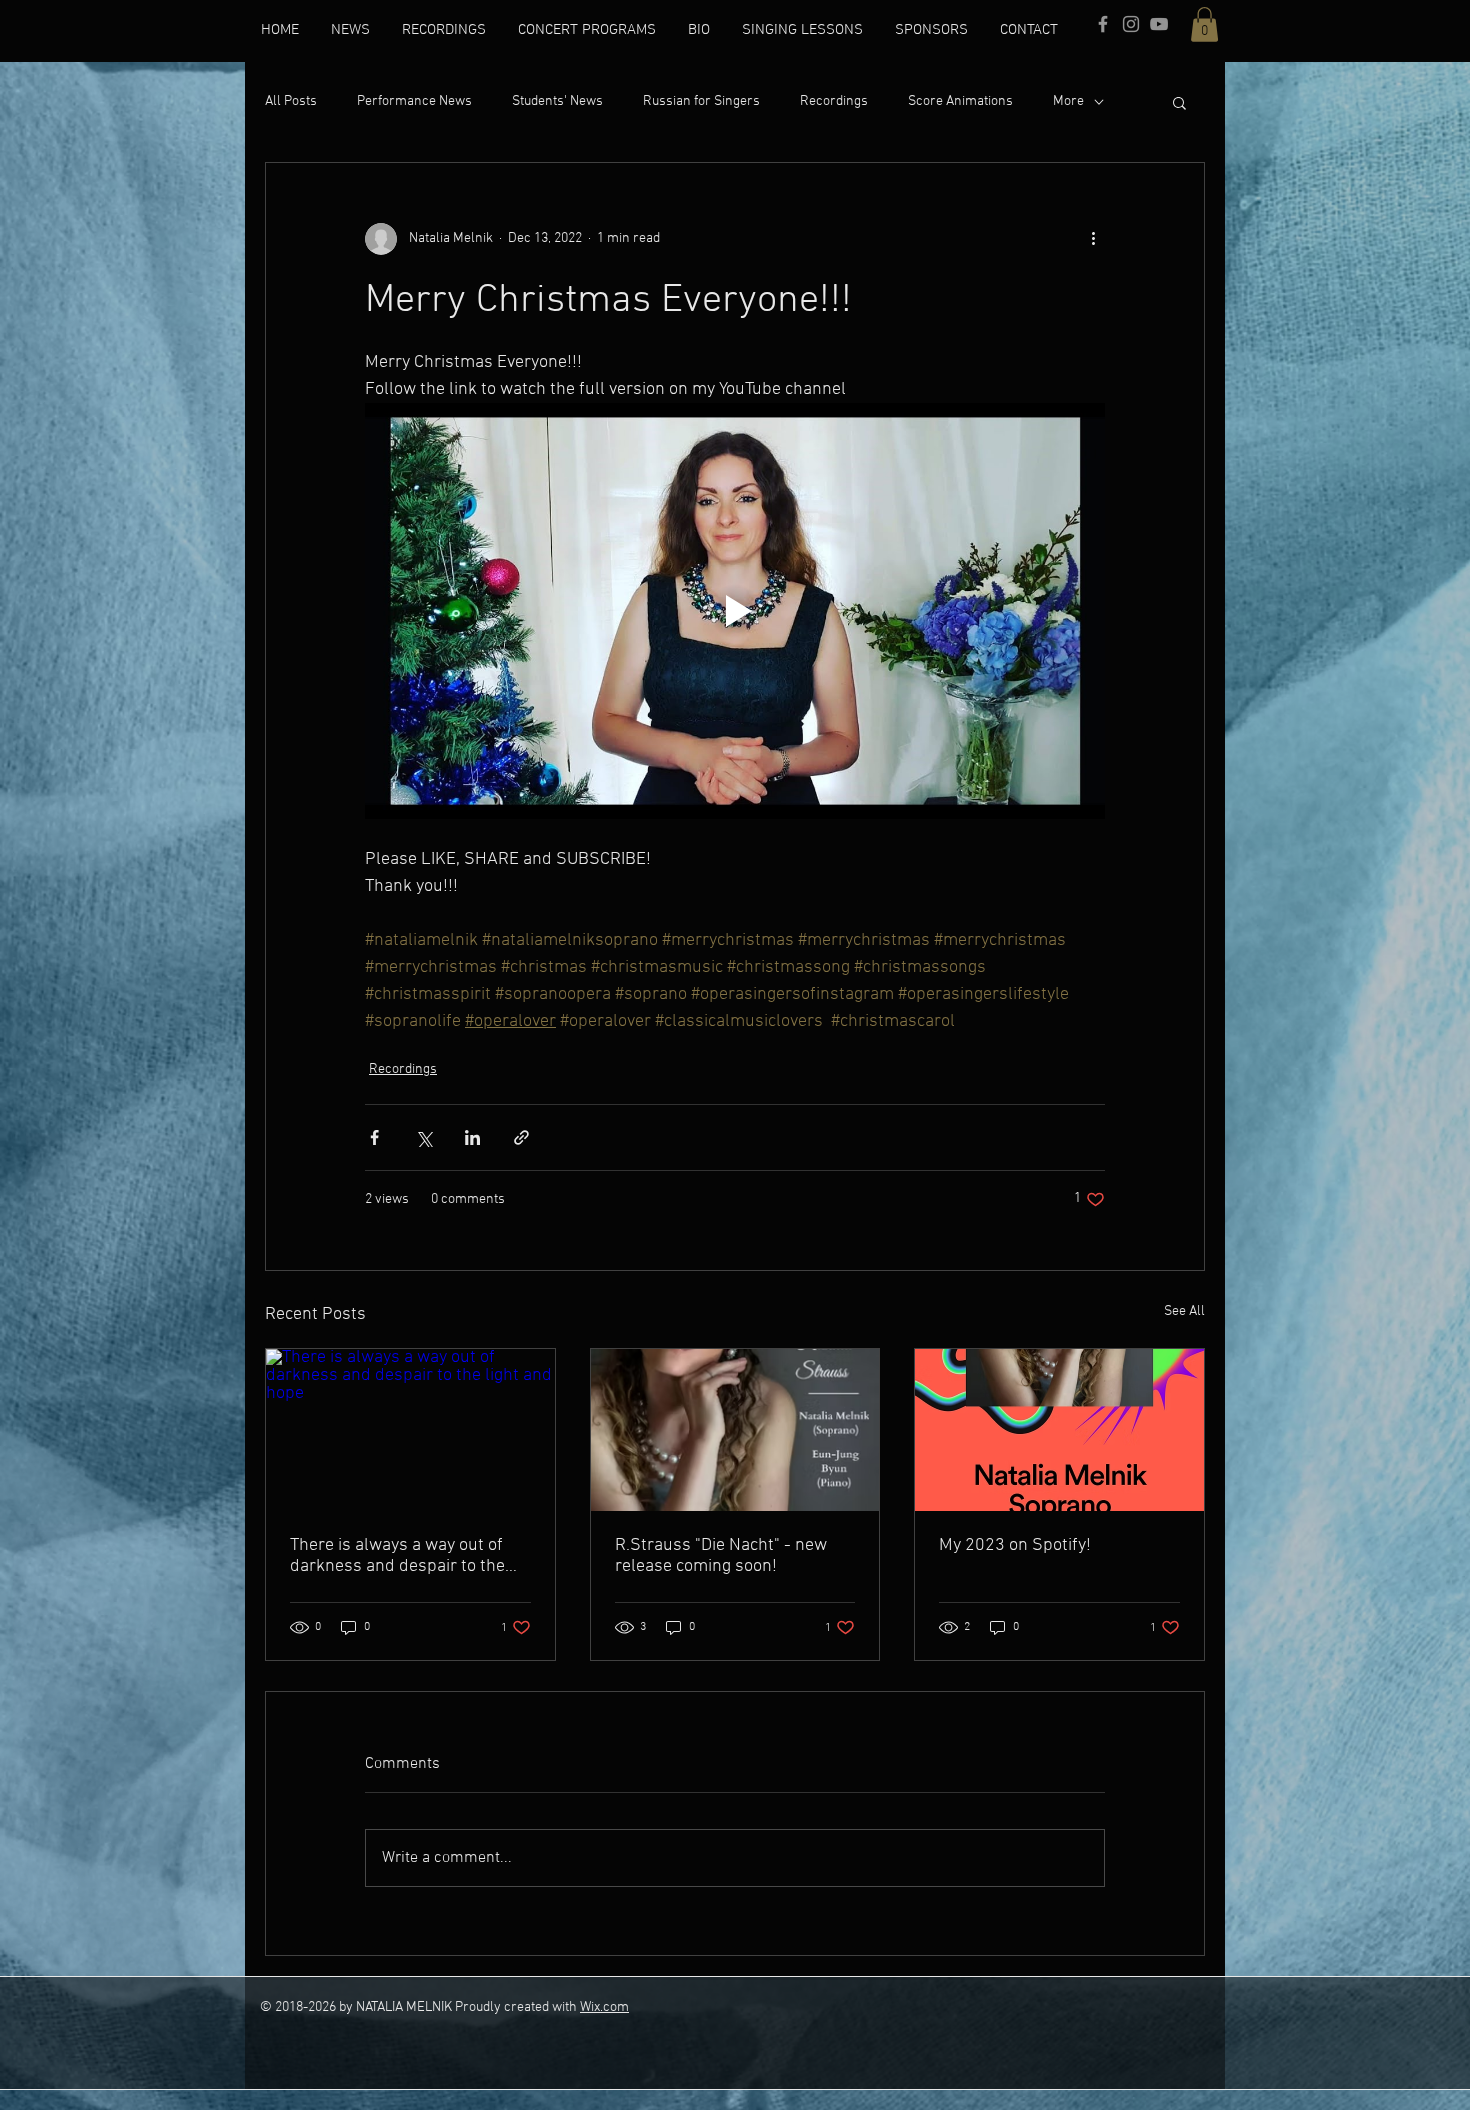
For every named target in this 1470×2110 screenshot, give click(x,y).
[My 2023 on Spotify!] (1059, 1430)
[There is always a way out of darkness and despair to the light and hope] (410, 1430)
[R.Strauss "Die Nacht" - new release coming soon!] (735, 1430)
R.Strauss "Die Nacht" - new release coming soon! (721, 1556)
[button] (1204, 24)
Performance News (414, 101)
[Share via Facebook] (374, 1137)
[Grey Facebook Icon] (1103, 24)
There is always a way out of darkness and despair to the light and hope (397, 1556)
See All (1184, 1311)
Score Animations (960, 101)
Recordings (834, 101)
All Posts (291, 101)
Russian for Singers (701, 101)
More (1068, 101)
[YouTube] (1159, 24)
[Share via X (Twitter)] (423, 1137)
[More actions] (1093, 239)
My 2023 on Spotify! (1015, 1545)
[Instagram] (1131, 24)
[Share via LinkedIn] (472, 1137)
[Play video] (735, 611)
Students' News (557, 101)
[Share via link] (521, 1137)
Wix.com (604, 2007)
